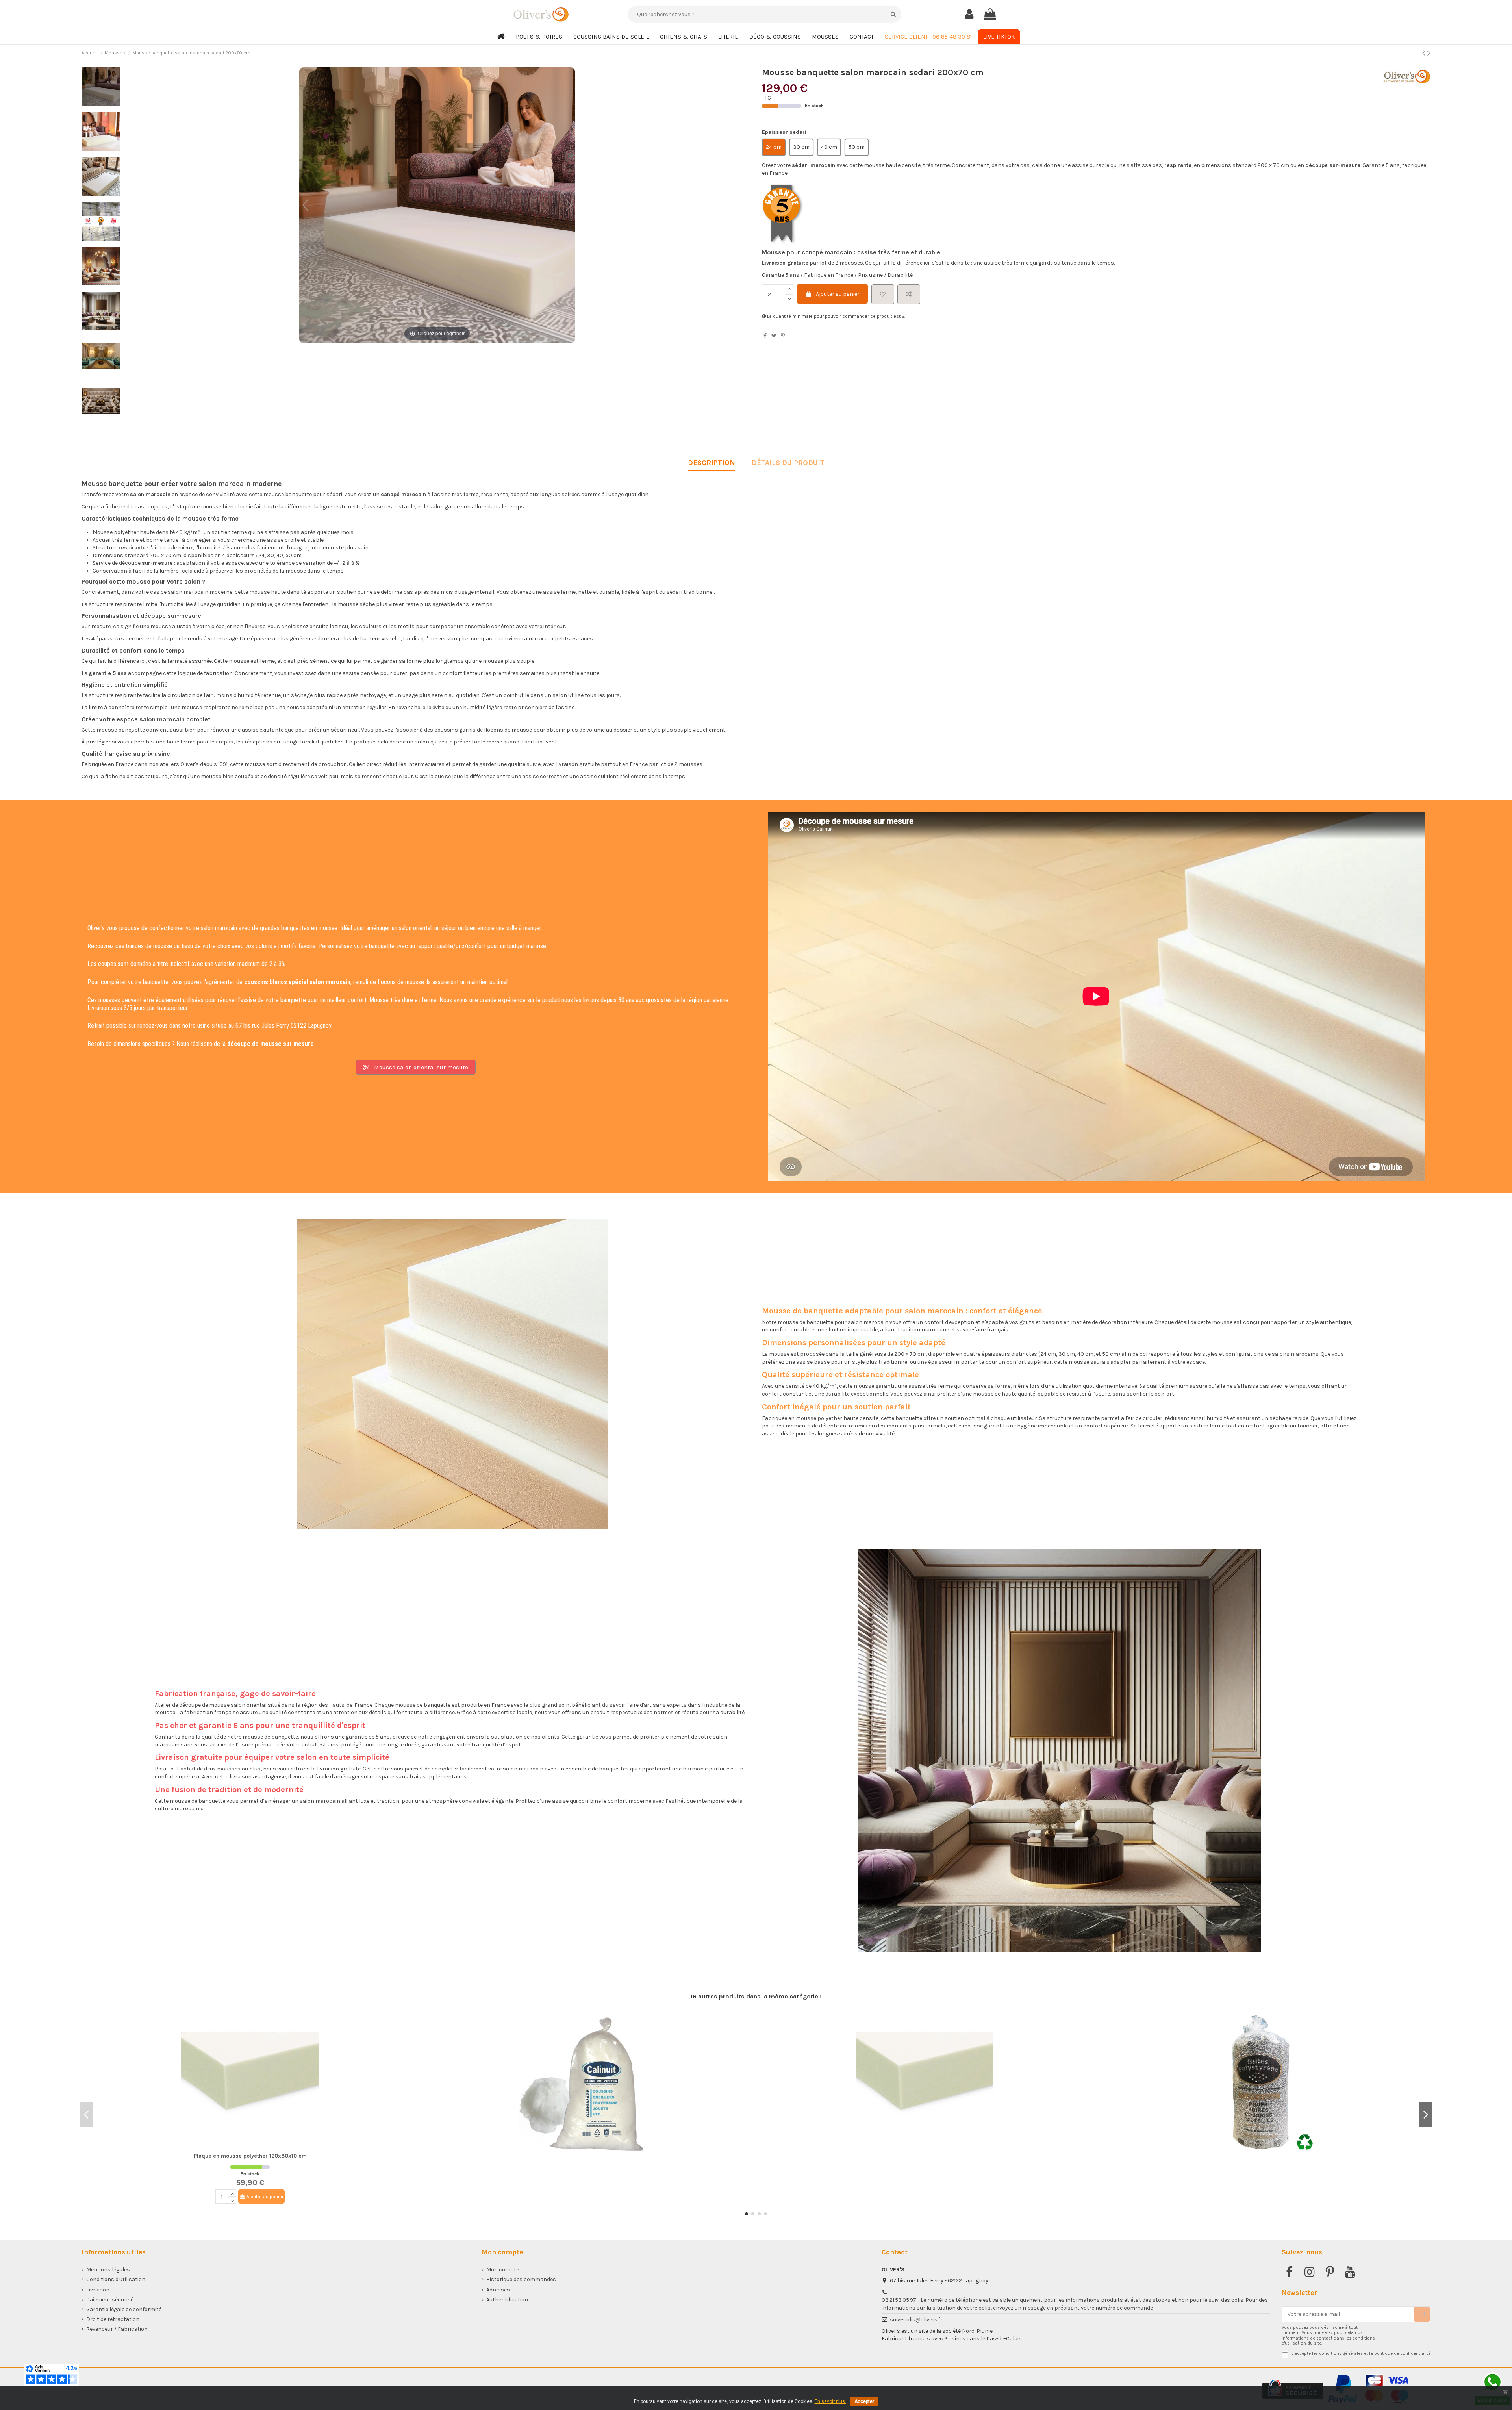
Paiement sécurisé (110, 2300)
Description (712, 463)
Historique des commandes (521, 2279)
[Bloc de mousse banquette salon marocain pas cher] (101, 88)
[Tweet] (774, 336)
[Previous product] (1425, 53)
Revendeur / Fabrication (117, 2329)
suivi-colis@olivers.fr (916, 2320)
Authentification (507, 2300)
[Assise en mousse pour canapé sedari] (101, 267)
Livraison (98, 2290)
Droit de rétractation (113, 2319)
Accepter (864, 2401)
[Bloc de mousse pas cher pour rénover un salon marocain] (101, 312)
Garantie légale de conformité (124, 2309)
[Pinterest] (783, 336)
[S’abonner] (1422, 2314)
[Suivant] (569, 205)
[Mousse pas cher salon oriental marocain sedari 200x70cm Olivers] (101, 222)
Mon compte (503, 2270)
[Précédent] (306, 205)
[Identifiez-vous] (969, 15)
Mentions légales (108, 2270)
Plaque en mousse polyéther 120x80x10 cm (250, 2156)
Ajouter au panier (838, 294)
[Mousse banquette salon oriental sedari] (101, 133)
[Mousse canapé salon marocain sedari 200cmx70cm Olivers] (101, 178)
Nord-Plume (977, 2331)
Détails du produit (788, 463)
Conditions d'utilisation (116, 2279)
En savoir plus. (830, 2401)
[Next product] (1429, 53)
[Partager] (765, 336)
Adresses (498, 2290)
